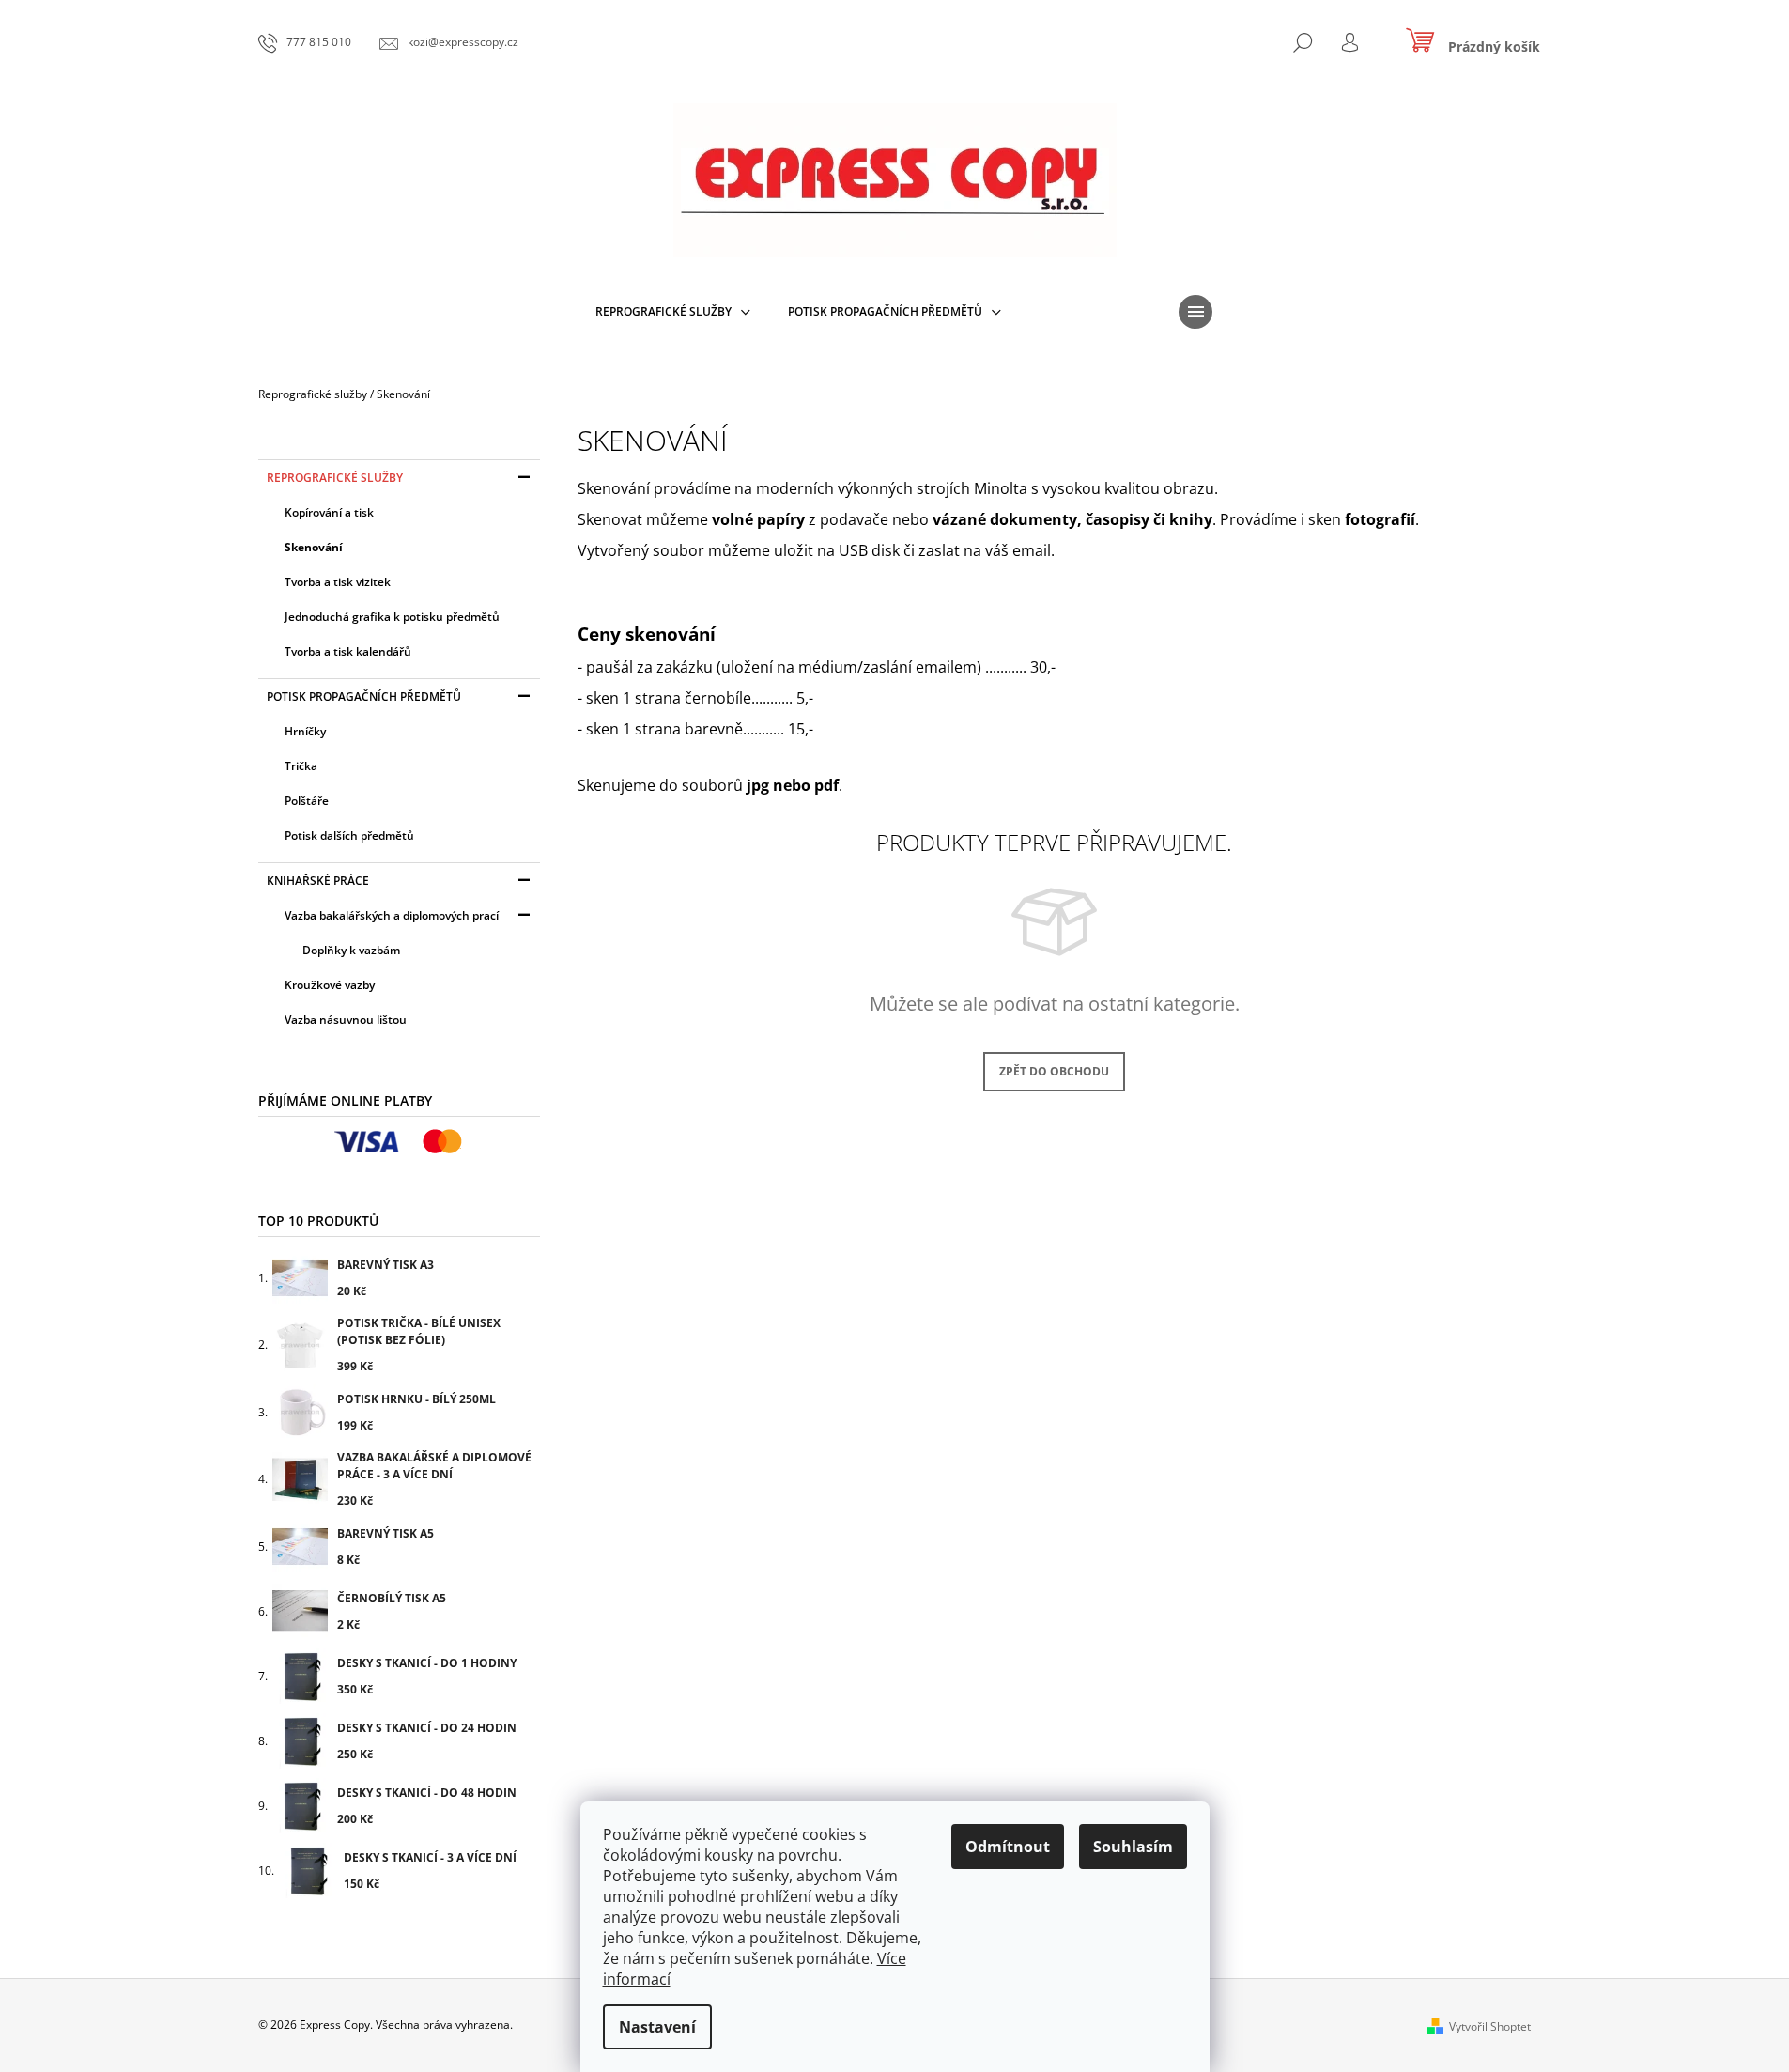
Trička (301, 766)
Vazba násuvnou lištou (346, 1020)
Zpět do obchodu (1054, 1071)
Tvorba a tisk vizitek (338, 582)
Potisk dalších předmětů (349, 835)
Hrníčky (305, 731)
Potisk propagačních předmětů (364, 696)
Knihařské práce (318, 881)
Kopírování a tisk (329, 512)
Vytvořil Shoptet (1490, 2026)
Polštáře (307, 801)
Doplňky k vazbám (351, 950)
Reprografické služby (335, 478)
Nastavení (657, 2027)
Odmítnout (1008, 1847)
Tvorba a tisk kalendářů (348, 651)
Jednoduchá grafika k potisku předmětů (392, 617)
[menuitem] (673, 312)
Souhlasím (1133, 1847)
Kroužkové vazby (330, 985)
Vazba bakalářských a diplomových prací (392, 915)
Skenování (314, 547)
